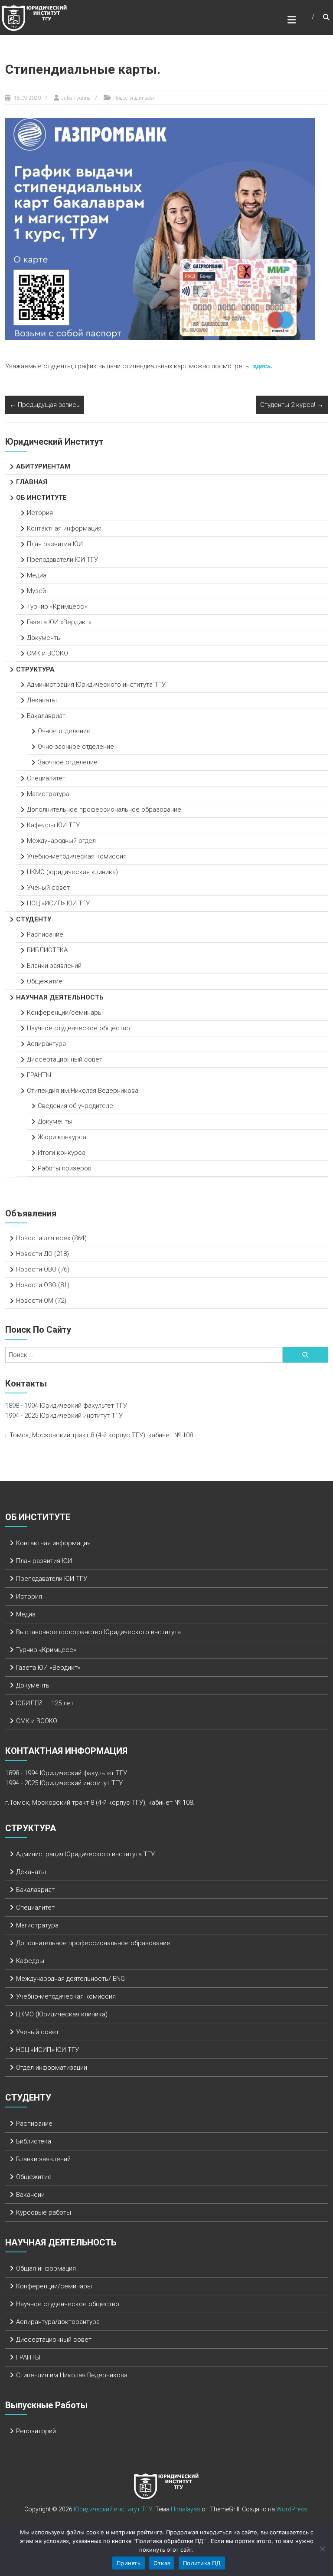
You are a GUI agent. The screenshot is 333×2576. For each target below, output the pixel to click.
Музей (36, 591)
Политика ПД (202, 2563)
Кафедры (30, 1961)
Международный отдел (61, 841)
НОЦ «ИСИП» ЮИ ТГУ (58, 903)
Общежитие (45, 981)
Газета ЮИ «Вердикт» (59, 622)
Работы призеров (65, 1168)
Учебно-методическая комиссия (77, 856)
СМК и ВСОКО (47, 653)
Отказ (162, 2563)
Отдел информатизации (52, 2068)
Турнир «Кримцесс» (57, 606)
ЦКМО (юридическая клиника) (72, 872)
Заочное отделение (68, 762)
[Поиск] (305, 1355)
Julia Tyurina (76, 98)
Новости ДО (34, 1254)
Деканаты (42, 700)
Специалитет (46, 778)
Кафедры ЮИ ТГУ (53, 825)
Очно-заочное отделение (76, 747)
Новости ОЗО (36, 1285)
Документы (44, 638)
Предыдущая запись (45, 405)
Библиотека (34, 2141)
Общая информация (46, 2268)
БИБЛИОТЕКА (47, 950)
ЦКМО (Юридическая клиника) (62, 2014)
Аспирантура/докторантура (58, 2322)
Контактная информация (64, 528)
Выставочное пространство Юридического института (98, 1632)
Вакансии (30, 2195)
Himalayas (186, 2509)
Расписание (45, 934)
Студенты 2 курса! (292, 405)
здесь (261, 366)
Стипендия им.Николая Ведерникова (83, 1091)
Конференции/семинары (65, 1013)
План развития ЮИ (55, 544)
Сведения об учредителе (75, 1106)
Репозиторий (36, 2431)
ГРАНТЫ (39, 1075)
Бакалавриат (46, 716)
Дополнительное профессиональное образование (104, 810)
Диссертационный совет (65, 1059)
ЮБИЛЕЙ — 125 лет (45, 1703)
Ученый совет (48, 888)
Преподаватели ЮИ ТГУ (62, 560)
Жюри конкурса (62, 1137)
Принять (129, 2563)
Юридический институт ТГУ (113, 2509)
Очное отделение (64, 731)
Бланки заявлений (54, 966)
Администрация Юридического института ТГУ (97, 685)
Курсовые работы (44, 2212)
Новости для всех (134, 98)
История (40, 513)
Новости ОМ (35, 1301)
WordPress (292, 2509)
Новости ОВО (36, 1269)
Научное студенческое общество (78, 1028)
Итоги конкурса (62, 1153)
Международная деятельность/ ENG (70, 1979)
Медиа (37, 575)
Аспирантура (46, 1044)
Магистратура (48, 794)
